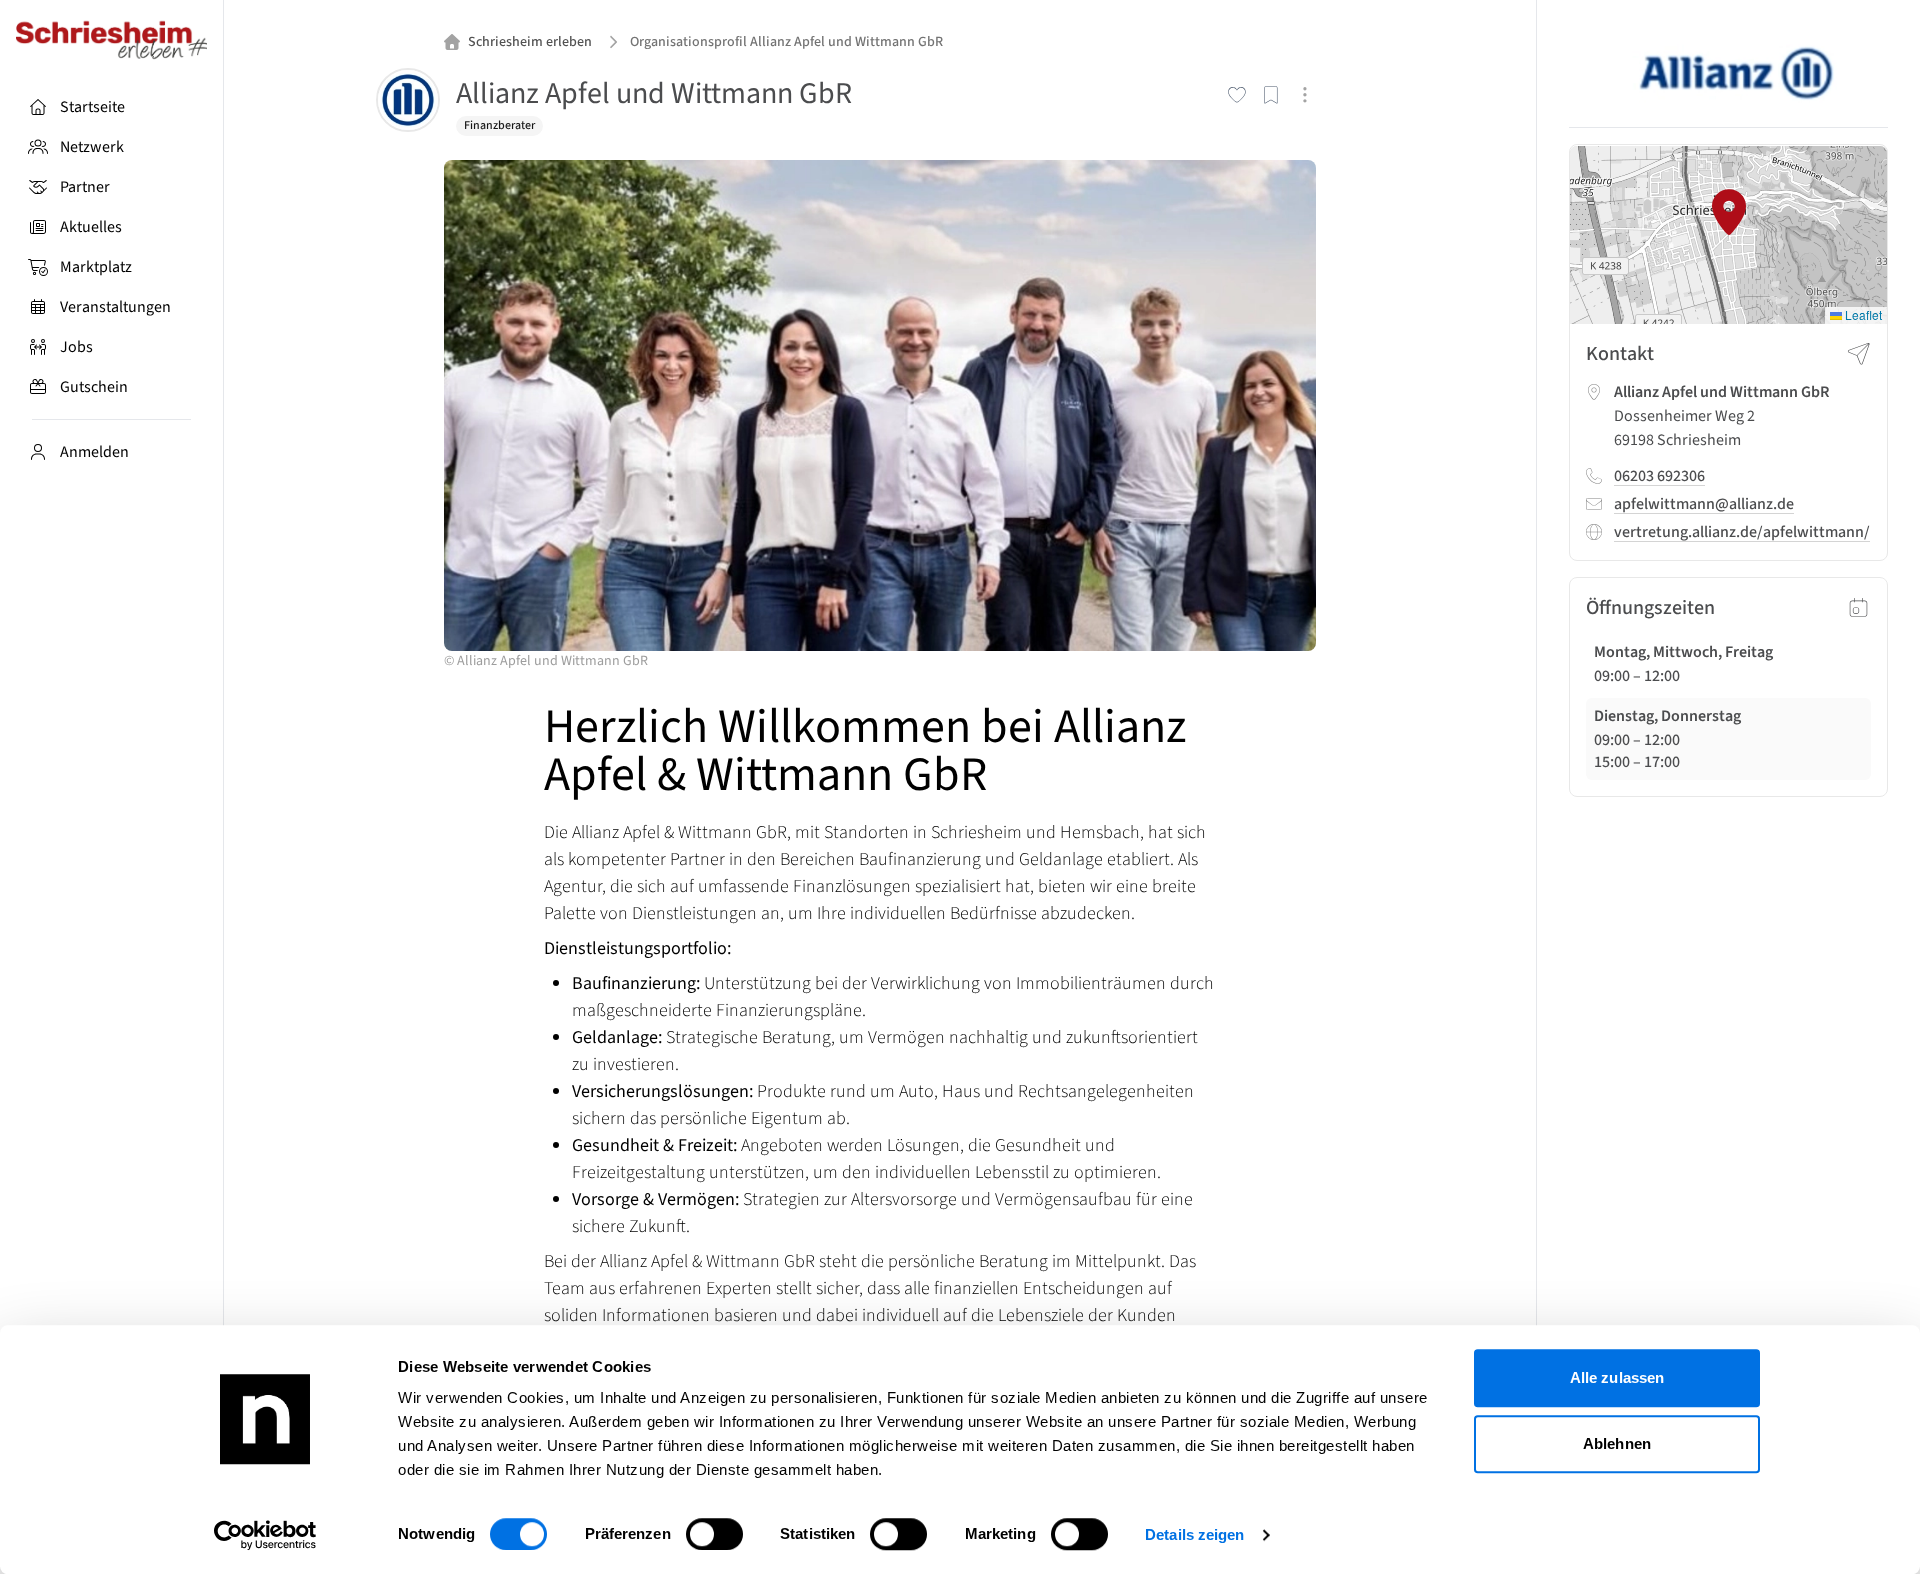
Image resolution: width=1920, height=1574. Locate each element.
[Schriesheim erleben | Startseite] (111, 40)
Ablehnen (1617, 1443)
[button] (1729, 212)
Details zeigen (1194, 1534)
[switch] (714, 1534)
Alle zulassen (1617, 1377)
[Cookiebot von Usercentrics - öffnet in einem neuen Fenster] (265, 1535)
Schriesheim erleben (530, 42)
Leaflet (1862, 314)
